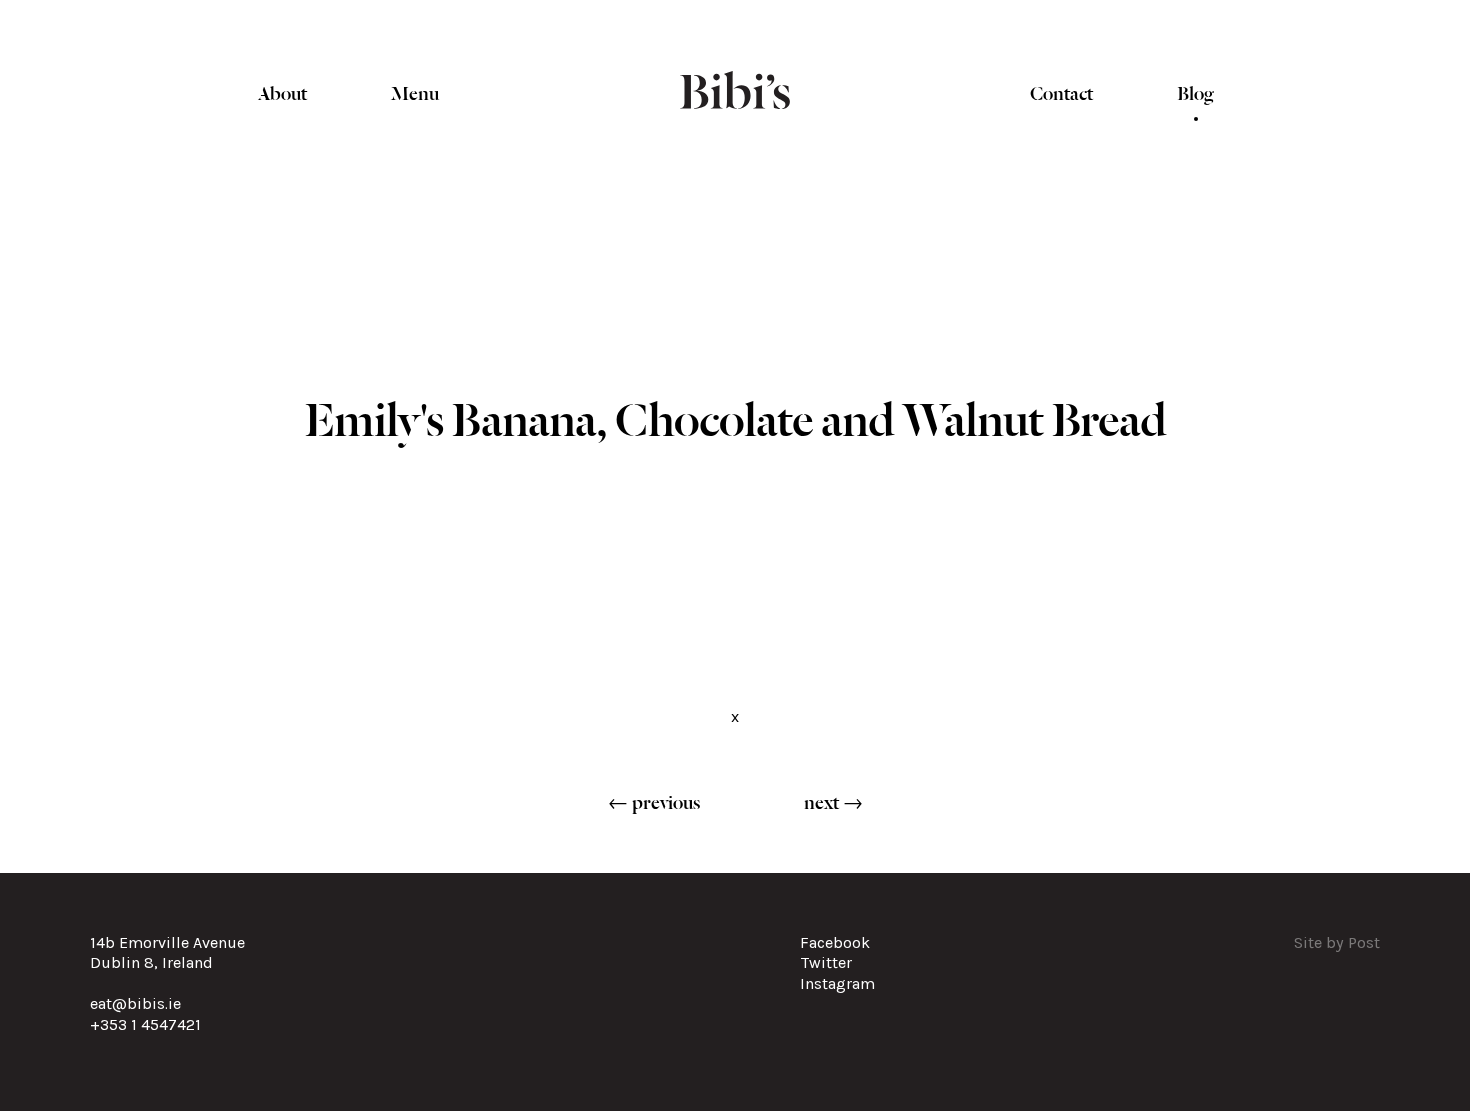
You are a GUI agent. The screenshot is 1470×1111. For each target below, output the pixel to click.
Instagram (837, 983)
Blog (1195, 91)
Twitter (826, 962)
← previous (654, 800)
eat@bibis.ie (135, 1003)
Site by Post (1337, 942)
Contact (1061, 91)
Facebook (835, 942)
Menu (415, 91)
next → (833, 800)
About (282, 91)
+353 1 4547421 (145, 1024)
